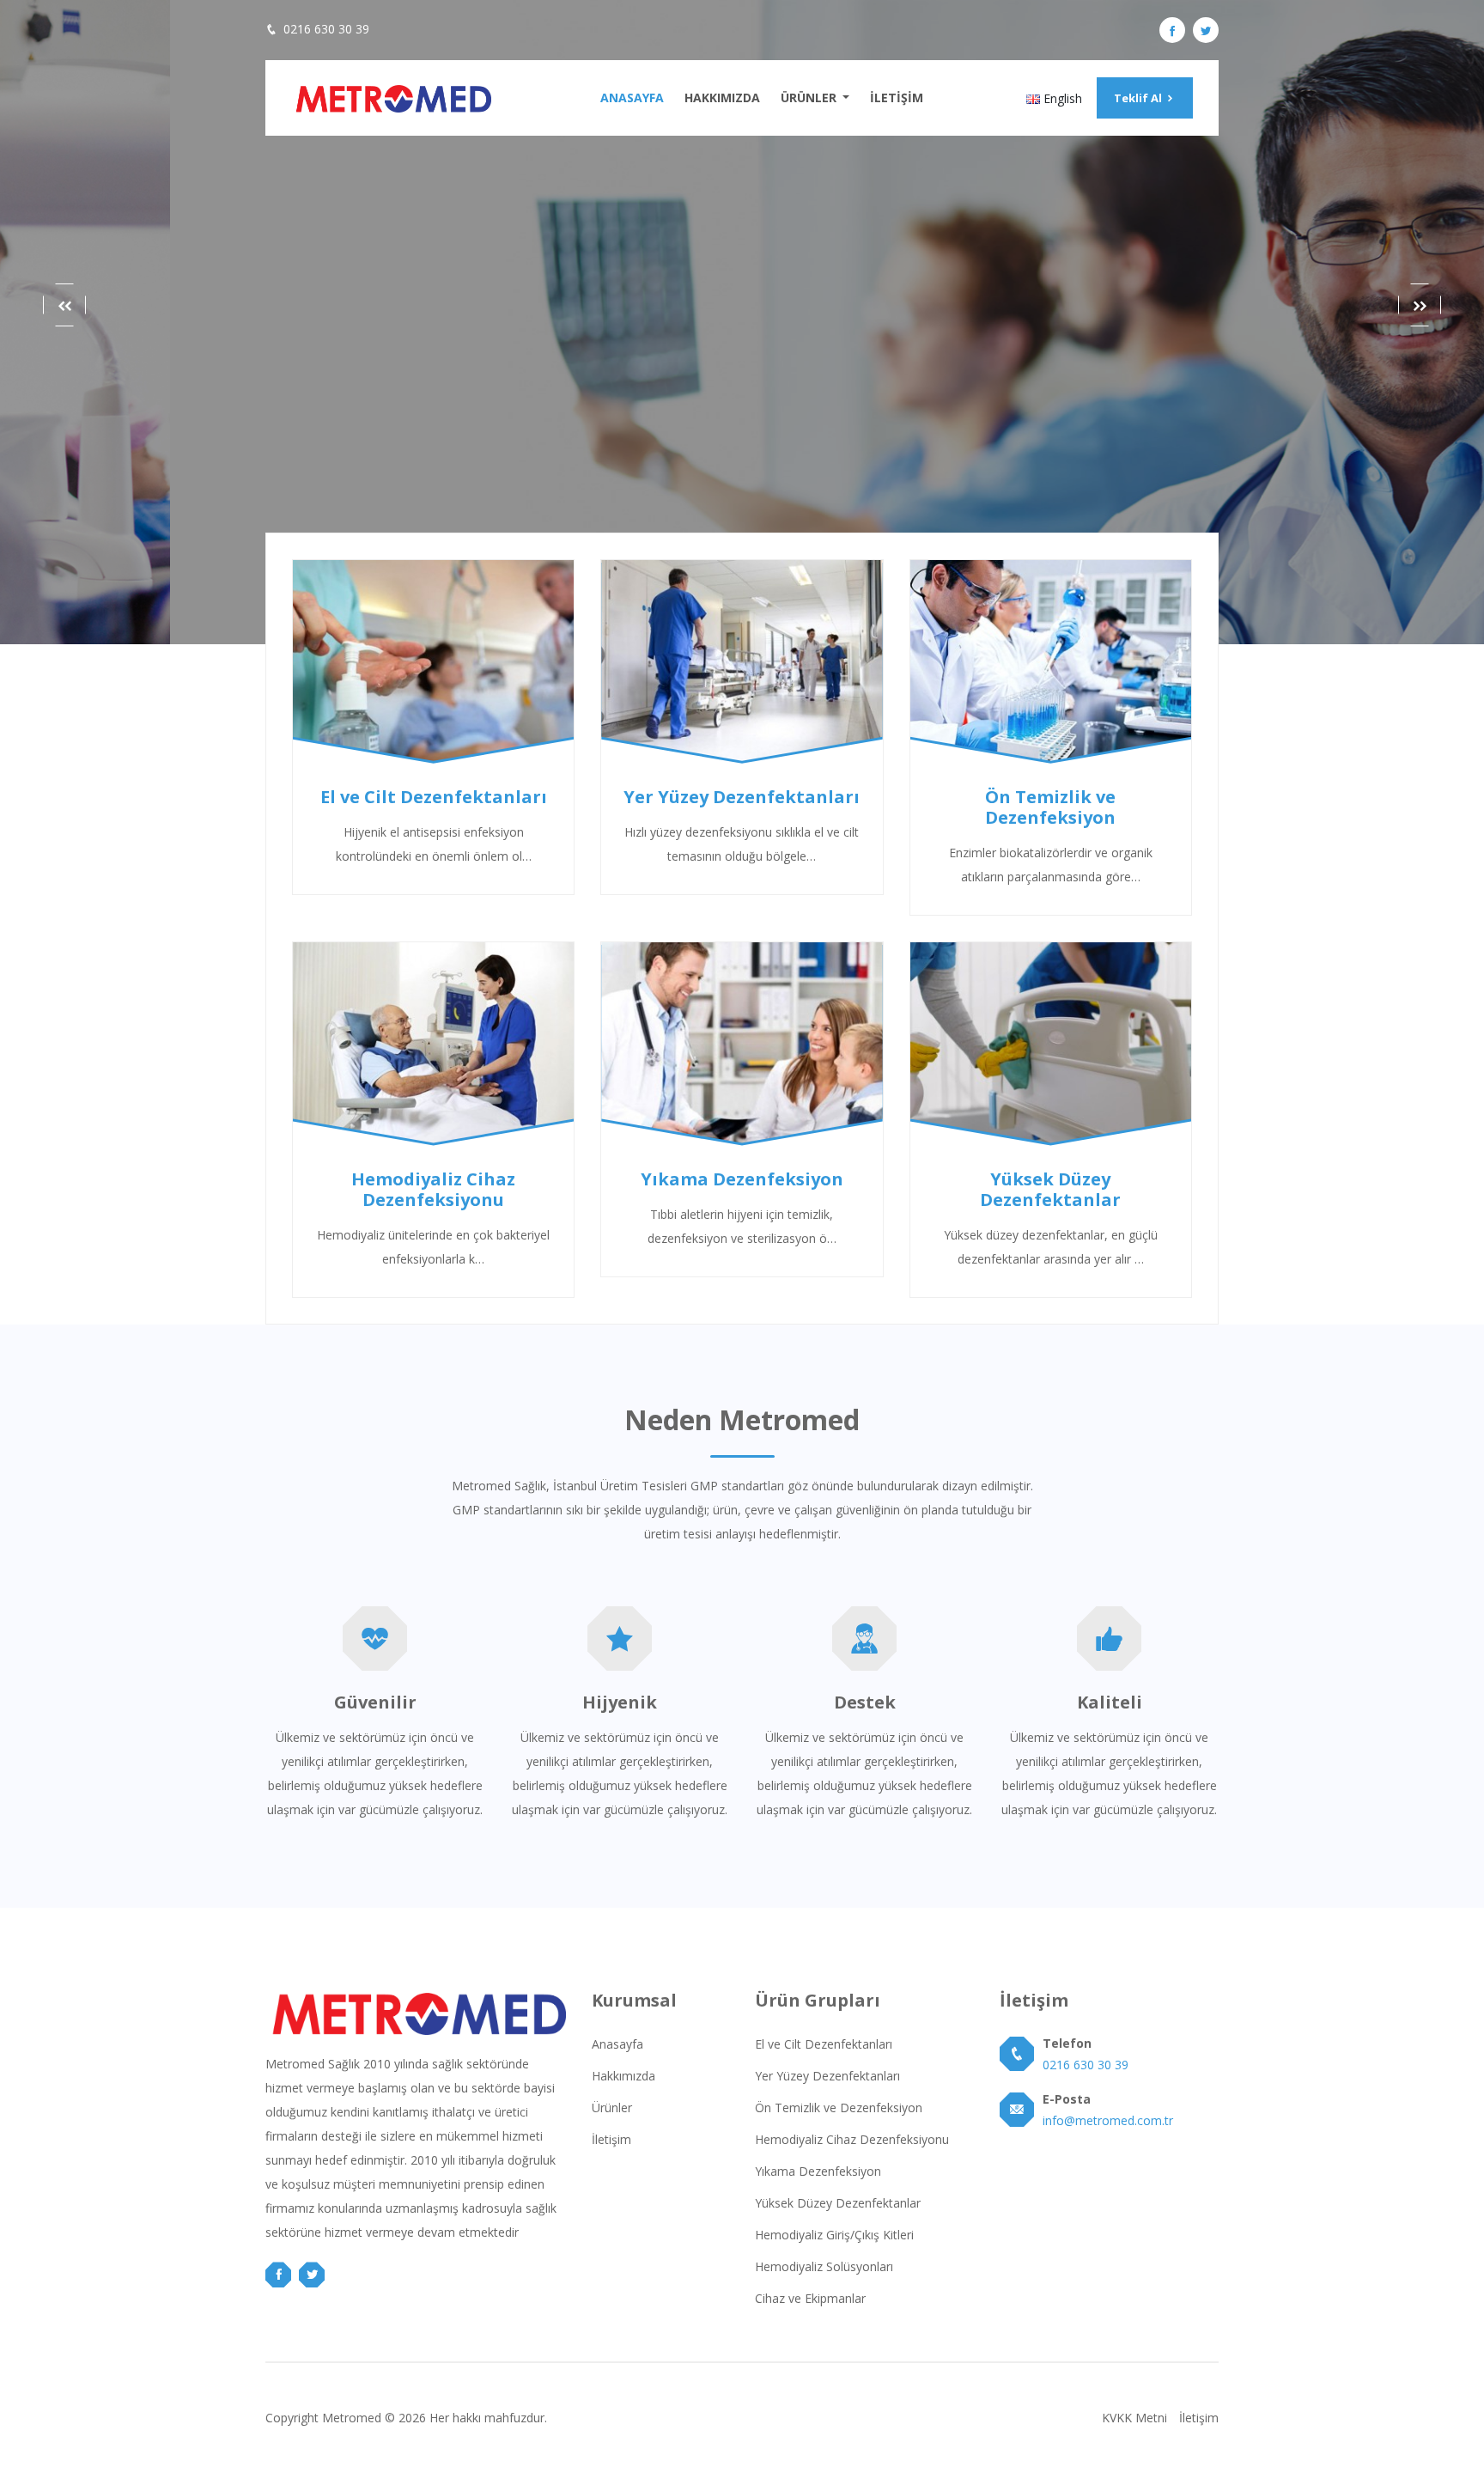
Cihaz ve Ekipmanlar (810, 2298)
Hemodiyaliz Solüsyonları (824, 2266)
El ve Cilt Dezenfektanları (824, 2044)
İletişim (897, 97)
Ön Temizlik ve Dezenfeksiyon (839, 2108)
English (1061, 98)
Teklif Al (1139, 98)
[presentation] (64, 305)
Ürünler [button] (810, 97)
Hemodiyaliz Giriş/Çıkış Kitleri (834, 2235)
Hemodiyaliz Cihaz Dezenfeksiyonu (852, 2139)
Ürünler (612, 2108)
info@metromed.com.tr (1108, 2120)
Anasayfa (632, 97)
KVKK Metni (1134, 2418)
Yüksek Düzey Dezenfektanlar (838, 2203)
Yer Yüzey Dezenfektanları (827, 2076)
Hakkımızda (722, 97)
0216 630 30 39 (326, 29)
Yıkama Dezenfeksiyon (818, 2171)
